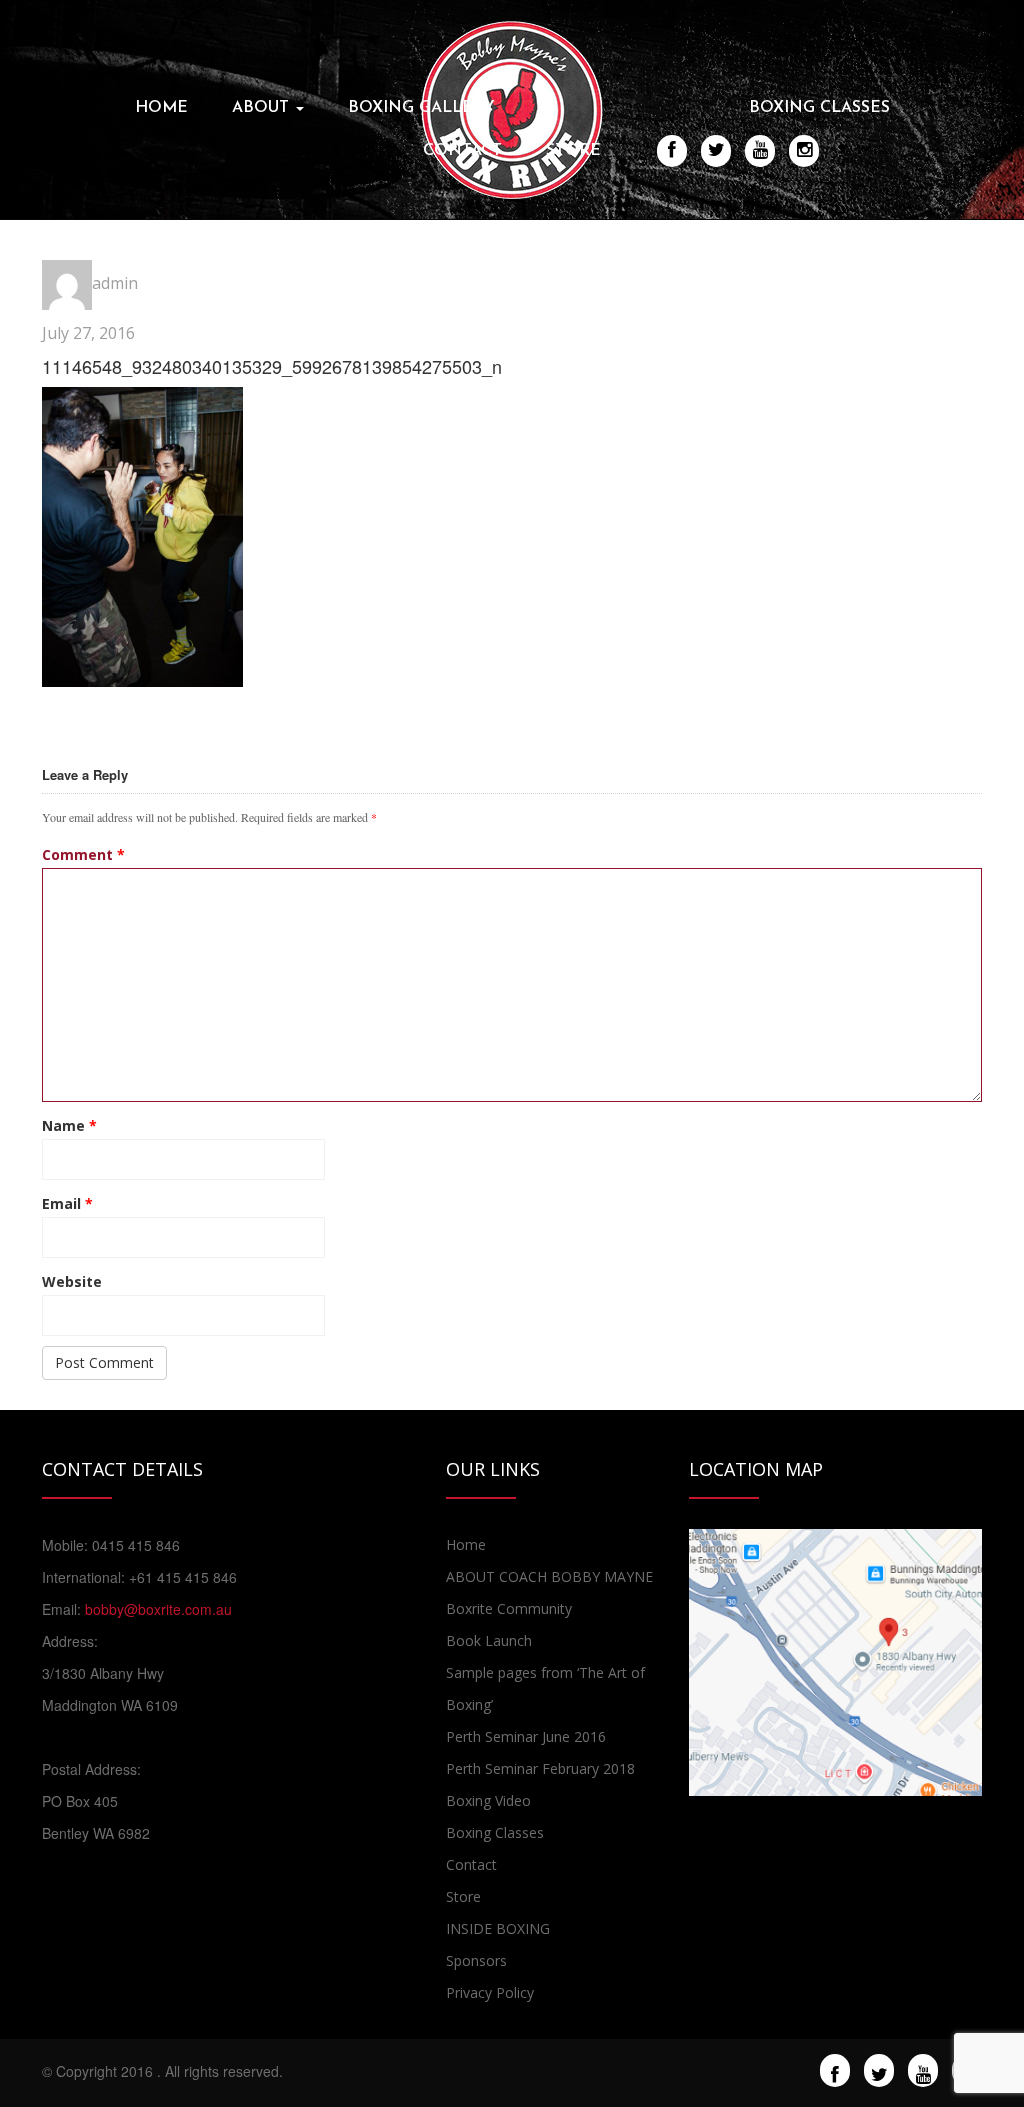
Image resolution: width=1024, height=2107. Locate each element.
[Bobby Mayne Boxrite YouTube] (923, 2072)
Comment (83, 854)
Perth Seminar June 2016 (526, 1736)
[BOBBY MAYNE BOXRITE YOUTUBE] (760, 150)
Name (69, 1125)
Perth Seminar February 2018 (540, 1768)
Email (67, 1203)
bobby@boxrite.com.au (158, 1609)
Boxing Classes (819, 108)
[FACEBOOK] (672, 150)
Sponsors (476, 1960)
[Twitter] (879, 2072)
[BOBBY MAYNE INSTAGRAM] (804, 150)
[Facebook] (835, 2072)
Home (161, 108)
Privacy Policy (490, 1992)
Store (573, 151)
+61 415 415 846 (183, 1577)
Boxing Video (488, 1800)
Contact (462, 151)
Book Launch (489, 1640)
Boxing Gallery (421, 108)
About (263, 108)
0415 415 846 (136, 1545)
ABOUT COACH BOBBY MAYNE (549, 1576)
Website (72, 1281)
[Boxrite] (512, 108)
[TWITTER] (716, 150)
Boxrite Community (509, 1608)
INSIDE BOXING (498, 1928)
